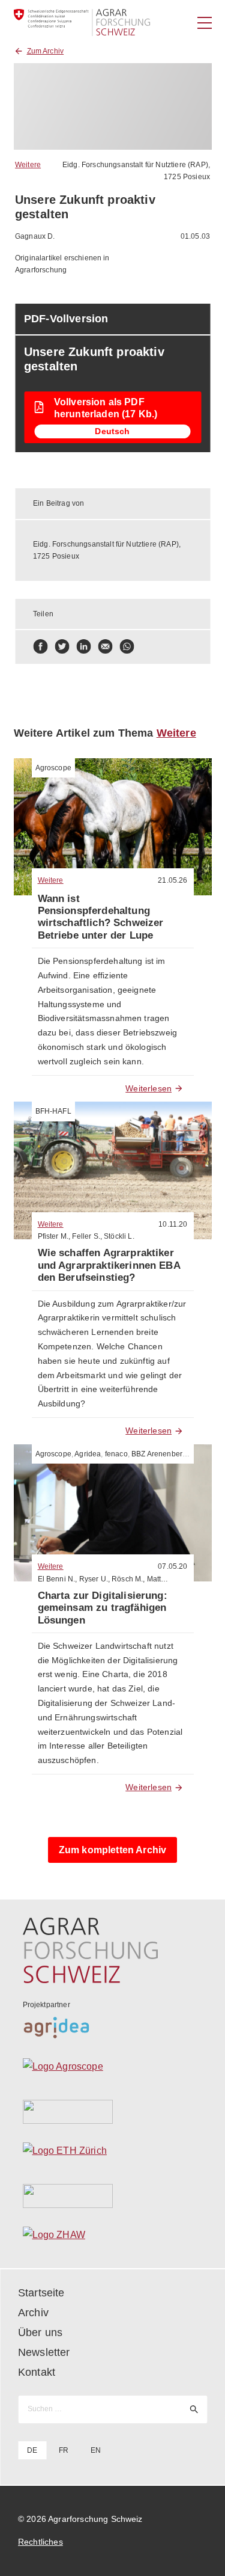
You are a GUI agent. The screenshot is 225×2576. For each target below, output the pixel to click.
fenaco (116, 1454)
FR (64, 2450)
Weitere (28, 165)
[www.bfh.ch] (113, 2112)
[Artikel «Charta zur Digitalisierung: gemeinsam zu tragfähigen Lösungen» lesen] (113, 1513)
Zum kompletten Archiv (112, 1850)
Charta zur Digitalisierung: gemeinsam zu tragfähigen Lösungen (103, 1608)
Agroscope (53, 768)
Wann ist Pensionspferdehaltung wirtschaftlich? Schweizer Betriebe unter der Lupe (101, 917)
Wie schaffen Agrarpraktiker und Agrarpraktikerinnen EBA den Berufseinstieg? (109, 1265)
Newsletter (44, 2352)
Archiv (33, 2313)
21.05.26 (172, 880)
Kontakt (37, 2372)
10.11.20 (173, 1224)
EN (96, 2450)
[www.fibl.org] (113, 2196)
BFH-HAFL (53, 1111)
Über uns (40, 2332)
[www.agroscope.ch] (113, 2070)
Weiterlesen (148, 1088)
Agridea (88, 1454)
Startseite (41, 2293)
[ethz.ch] (113, 2154)
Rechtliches (40, 2542)
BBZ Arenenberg (159, 1454)
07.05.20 (172, 1566)
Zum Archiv (46, 51)
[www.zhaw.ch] (113, 2238)
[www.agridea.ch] (113, 2028)
